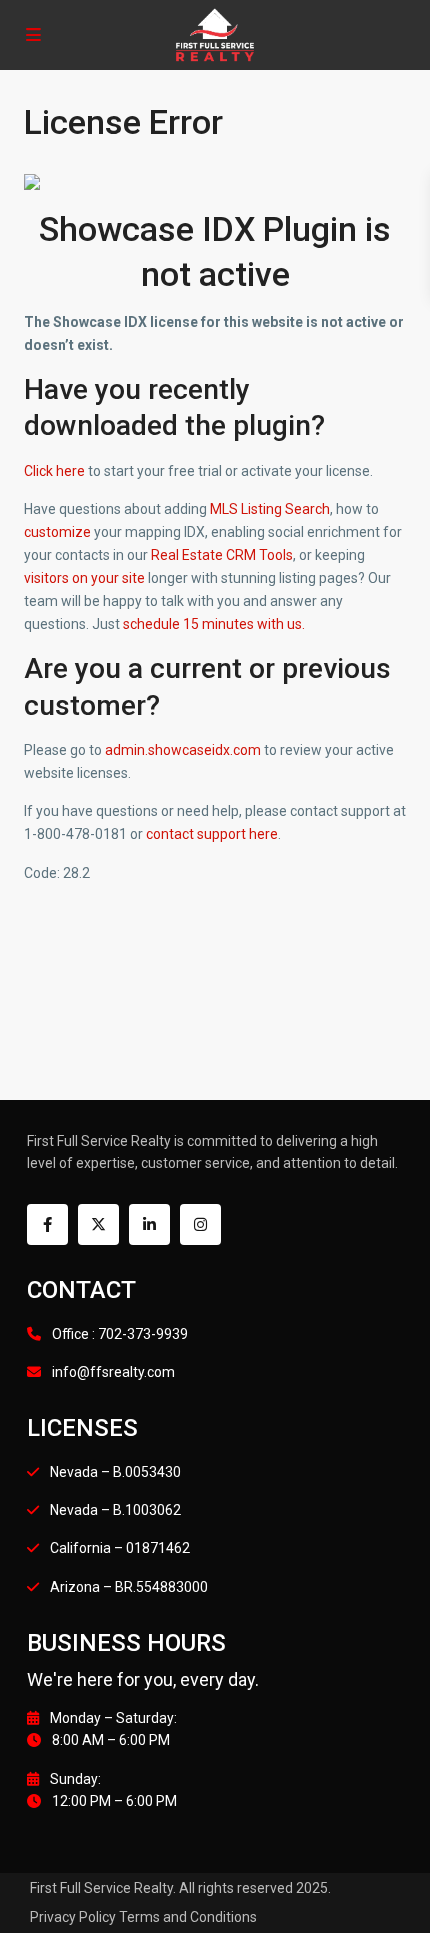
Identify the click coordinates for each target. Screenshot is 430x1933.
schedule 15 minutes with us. (214, 624)
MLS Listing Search (270, 509)
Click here (54, 471)
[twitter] (98, 1224)
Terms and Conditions (188, 1917)
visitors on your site (84, 578)
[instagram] (200, 1224)
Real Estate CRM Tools (222, 555)
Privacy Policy (73, 1917)
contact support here (212, 834)
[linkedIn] (149, 1224)
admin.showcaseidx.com (183, 750)
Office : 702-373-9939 (120, 1334)
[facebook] (47, 1224)
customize (57, 532)
